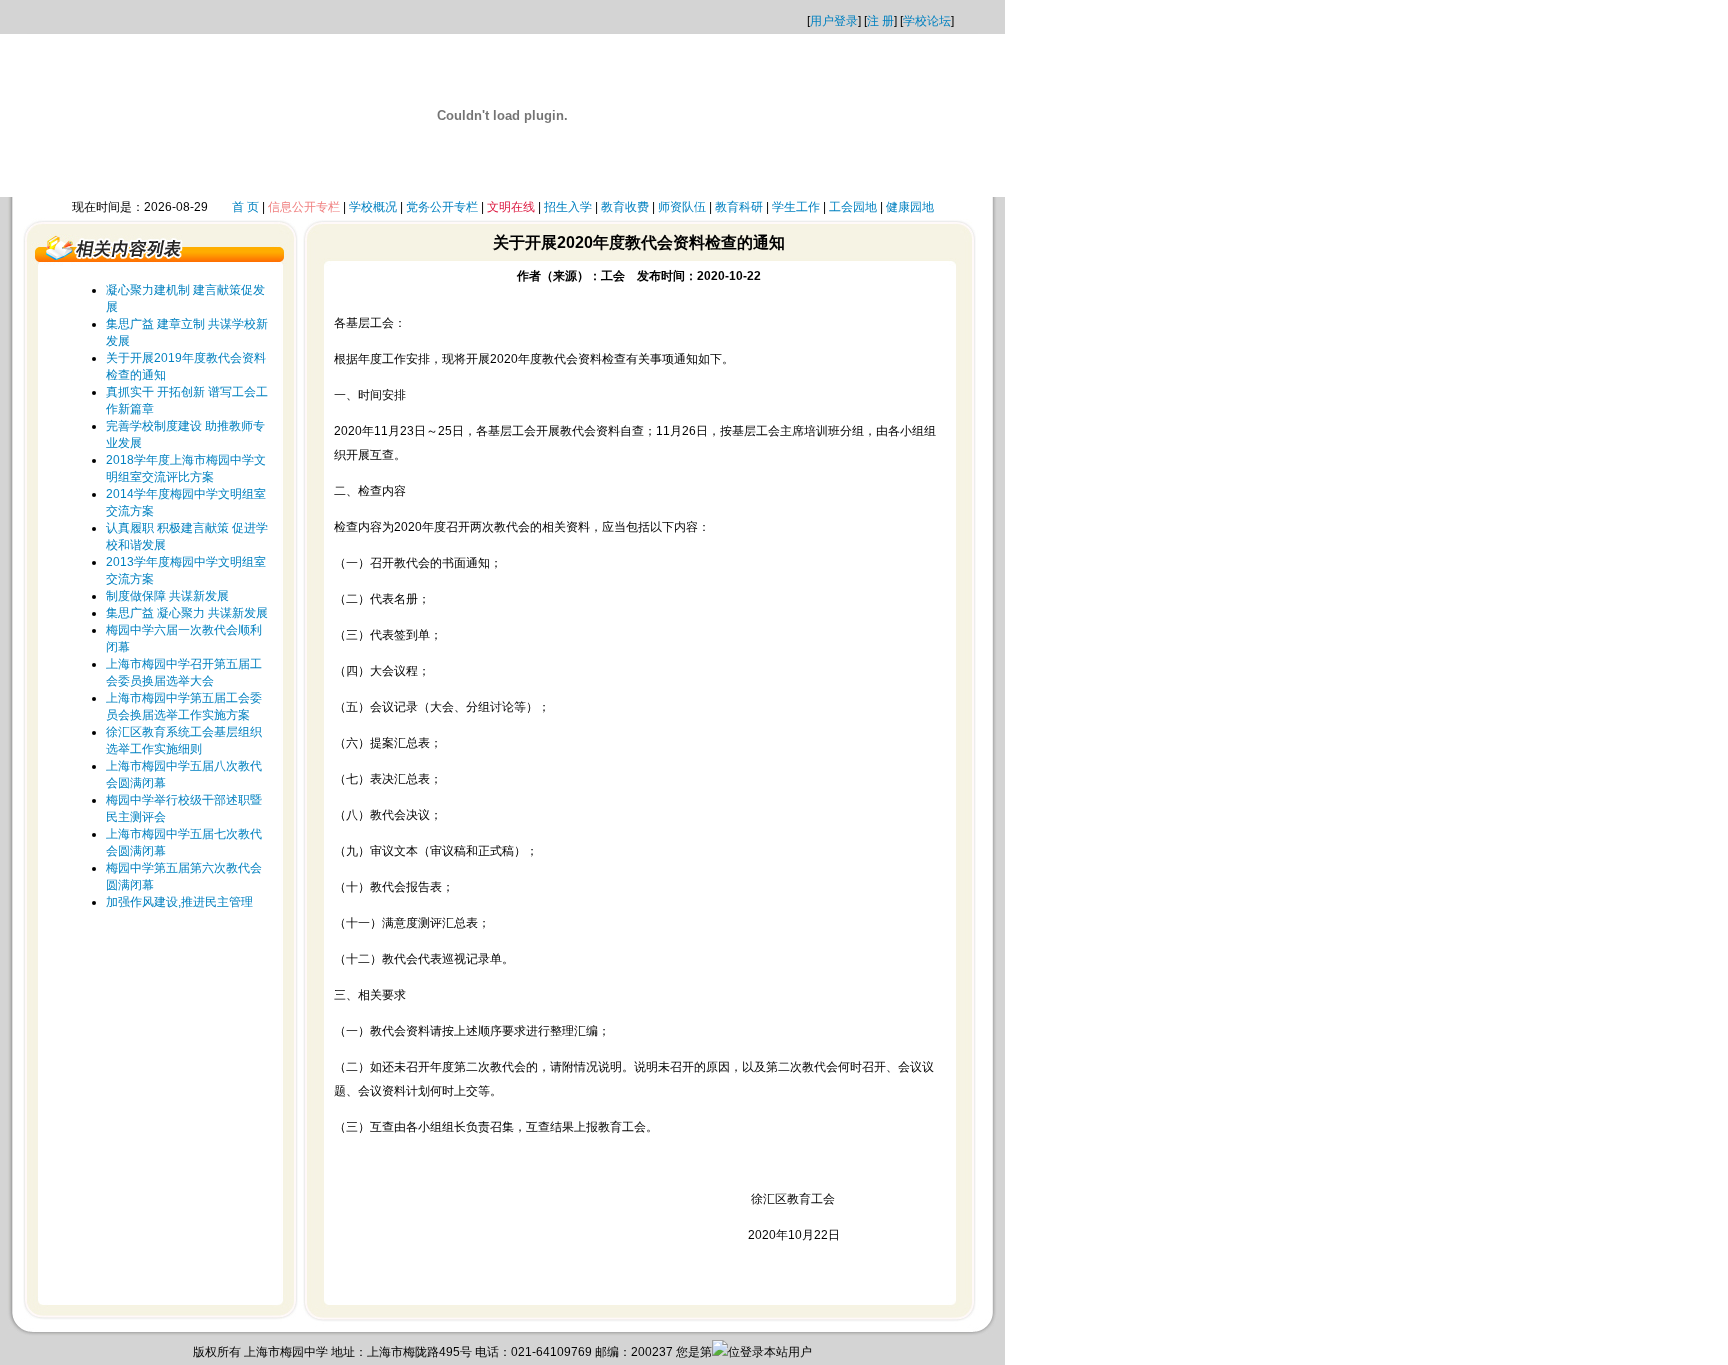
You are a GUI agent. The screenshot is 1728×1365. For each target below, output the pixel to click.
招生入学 (568, 207)
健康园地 (910, 207)
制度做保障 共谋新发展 (167, 596)
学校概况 (373, 207)
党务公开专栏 (442, 207)
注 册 (880, 21)
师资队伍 (682, 207)
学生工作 (796, 207)
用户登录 (834, 21)
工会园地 (853, 207)
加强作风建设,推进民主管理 (179, 902)
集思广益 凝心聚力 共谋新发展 (187, 613)
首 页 (245, 207)
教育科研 (739, 207)
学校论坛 (927, 21)
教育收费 (625, 207)
